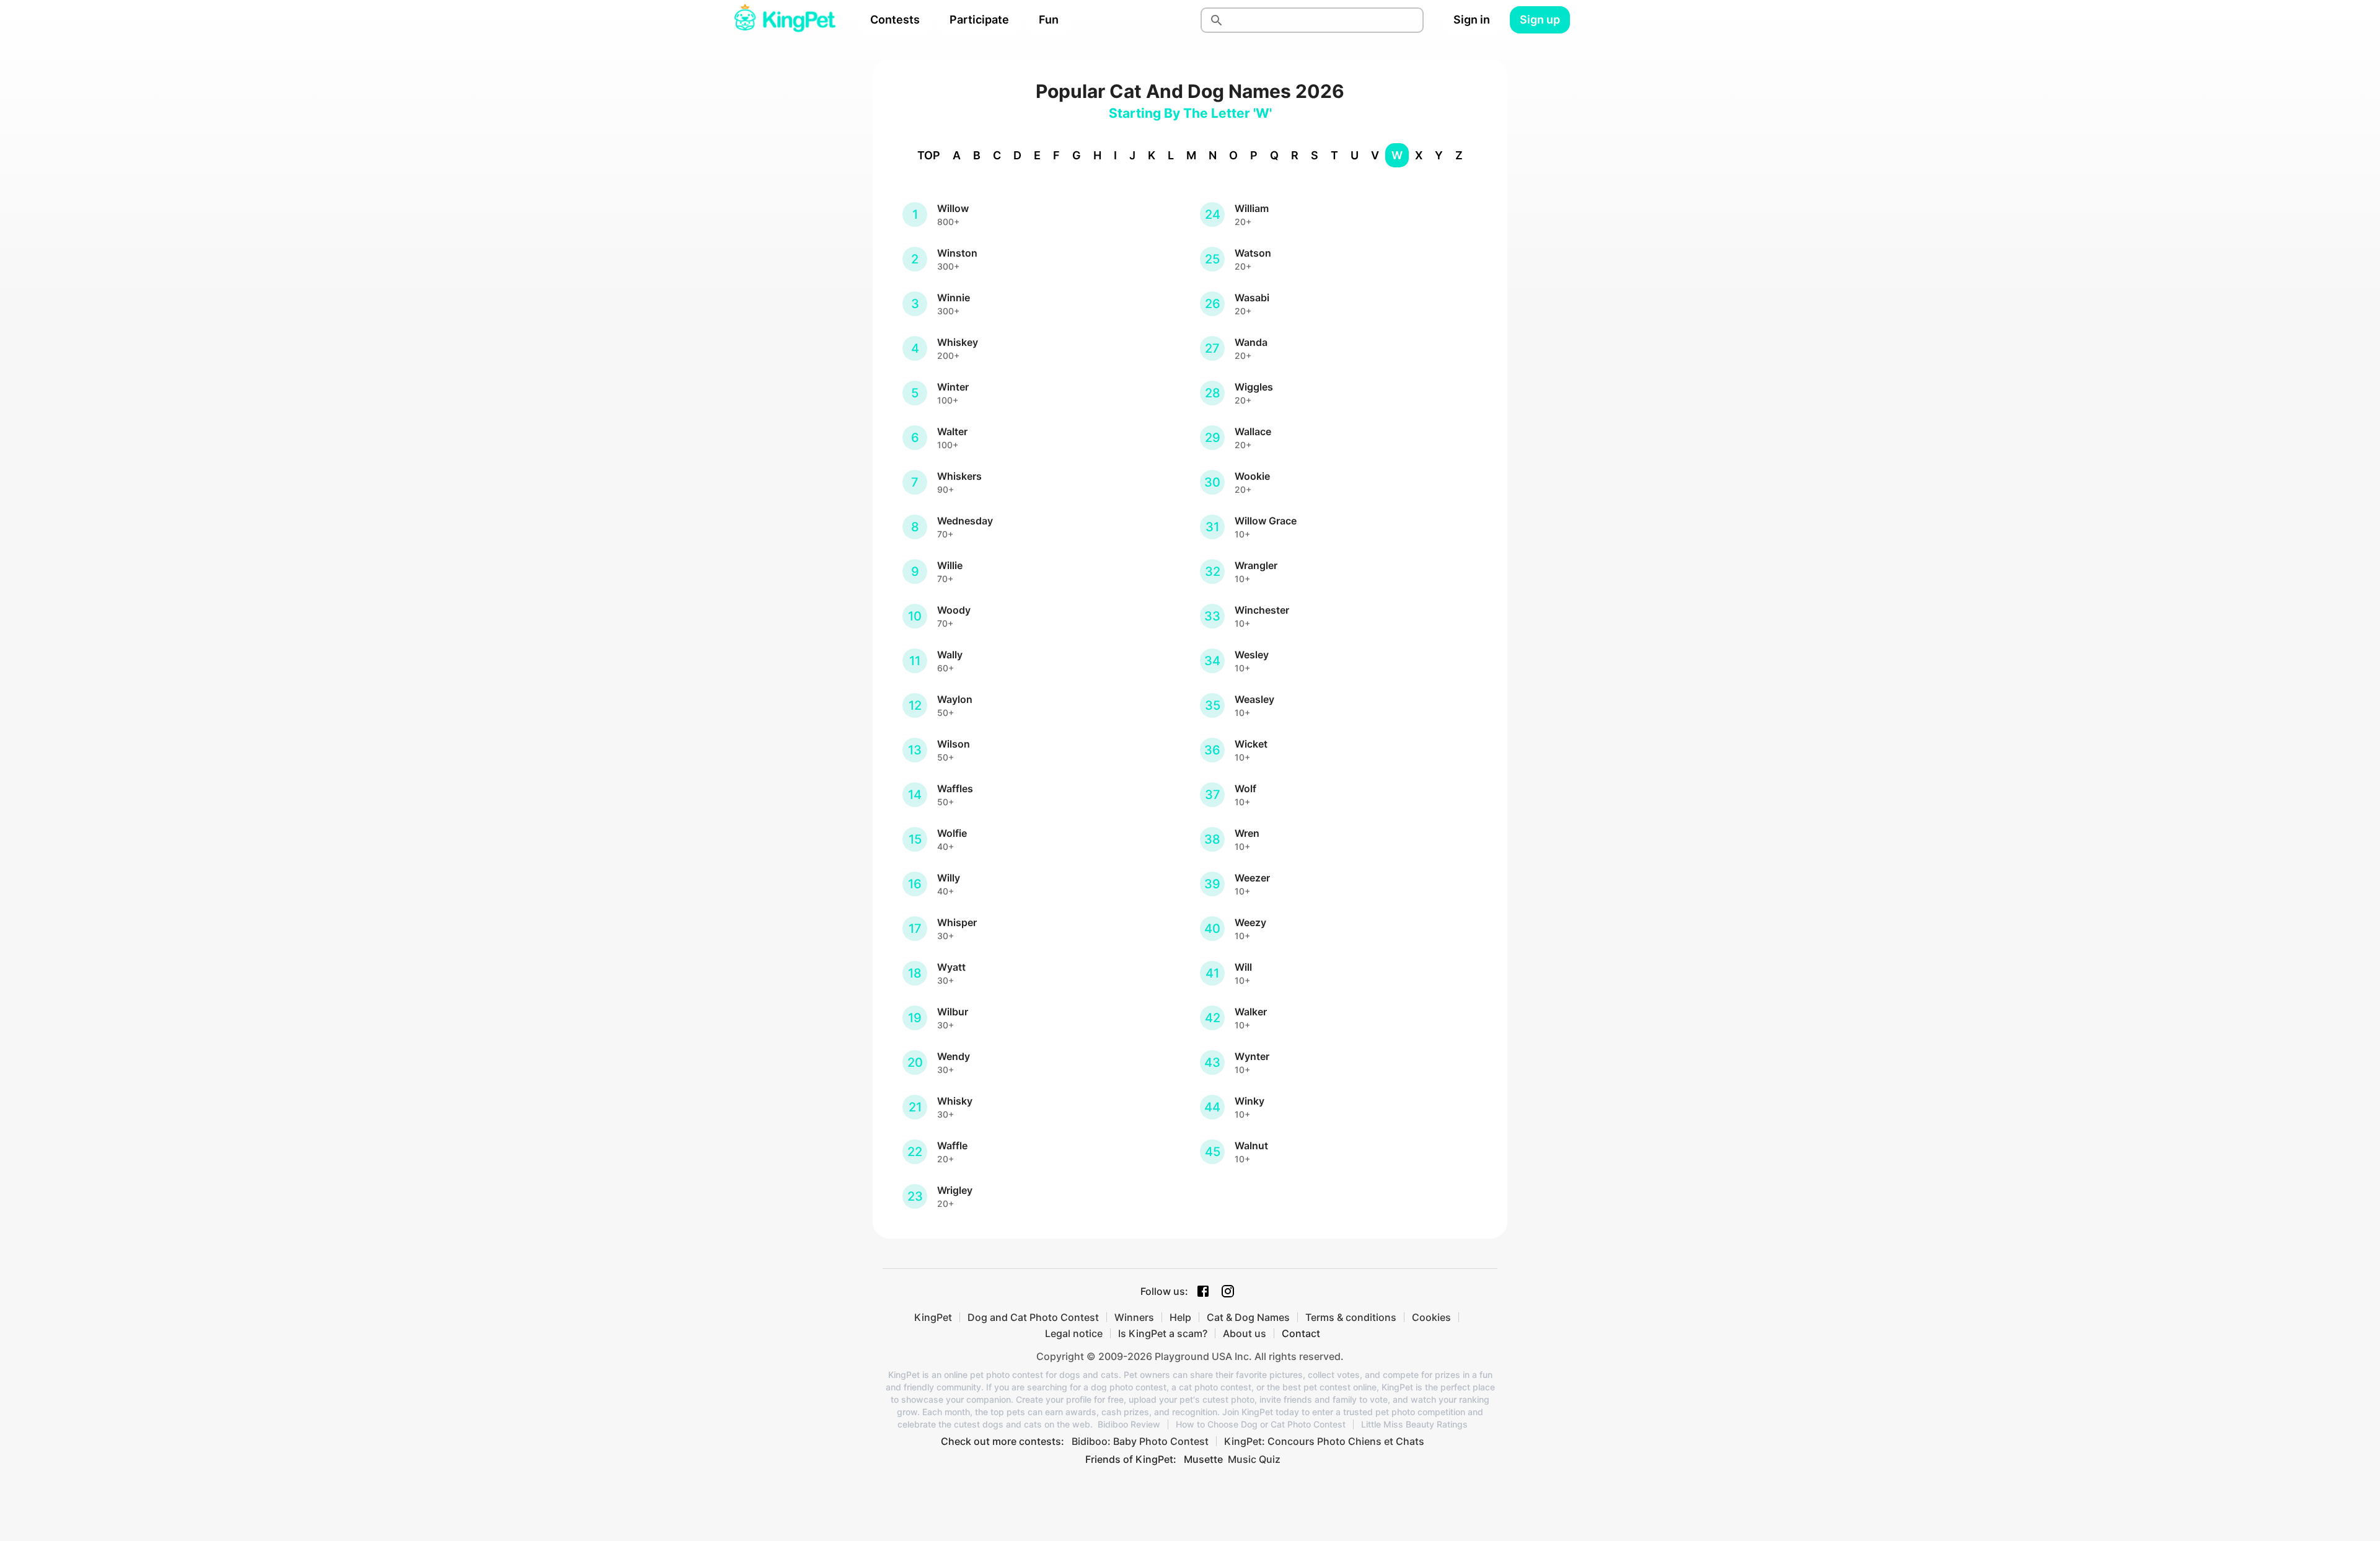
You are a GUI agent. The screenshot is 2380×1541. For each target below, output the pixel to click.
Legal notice (1074, 1333)
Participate (979, 20)
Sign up (1540, 20)
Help (1180, 1317)
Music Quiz (1254, 1459)
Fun (1049, 20)
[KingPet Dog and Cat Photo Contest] (785, 20)
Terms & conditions (1351, 1317)
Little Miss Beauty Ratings (1414, 1424)
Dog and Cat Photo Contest (1033, 1317)
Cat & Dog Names (1248, 1317)
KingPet (933, 1317)
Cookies (1431, 1317)
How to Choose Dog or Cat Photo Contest (1261, 1424)
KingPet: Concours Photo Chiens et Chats (1324, 1441)
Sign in (1472, 20)
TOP (929, 155)
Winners (1134, 1317)
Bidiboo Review (1129, 1424)
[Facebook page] (1203, 1291)
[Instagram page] (1228, 1291)
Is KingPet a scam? (1163, 1333)
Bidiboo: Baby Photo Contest (1140, 1441)
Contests (895, 20)
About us (1245, 1333)
